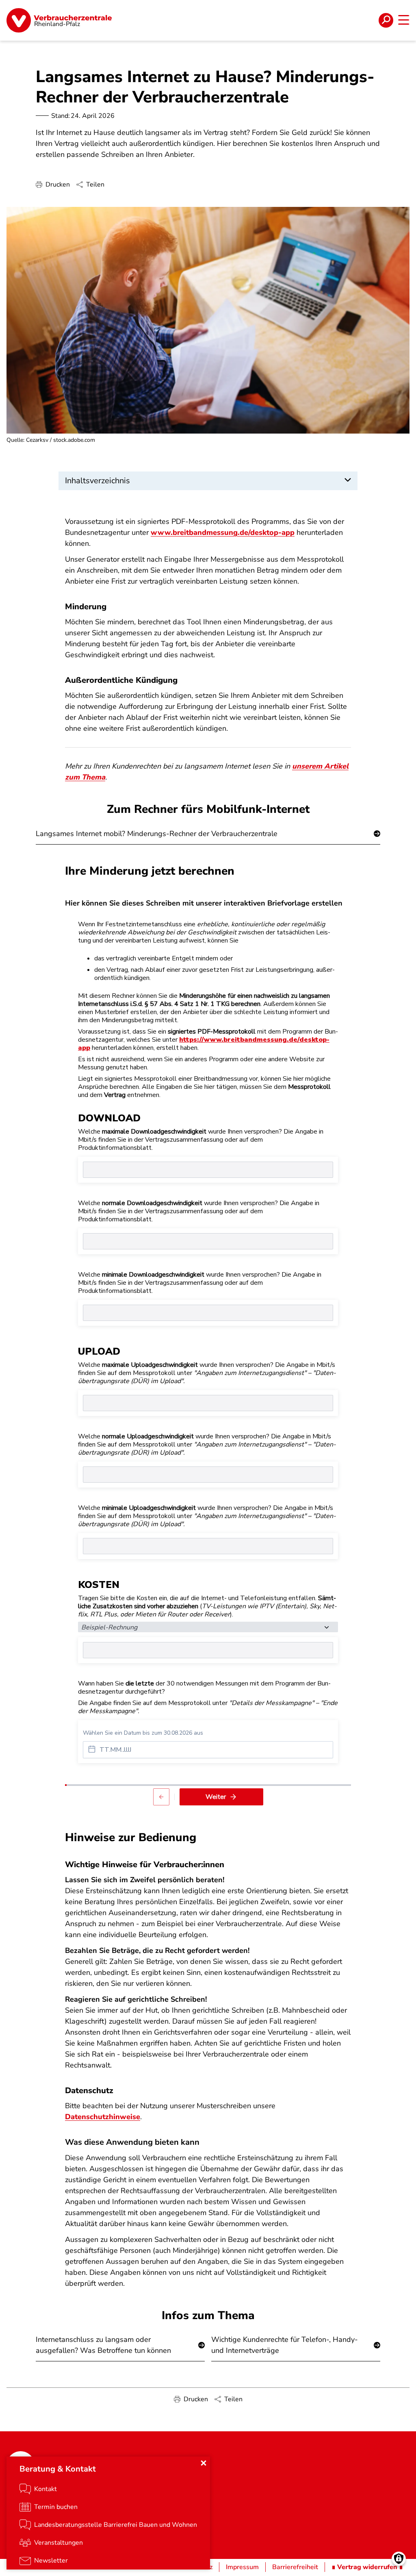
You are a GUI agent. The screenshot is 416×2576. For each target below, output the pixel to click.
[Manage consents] (399, 2559)
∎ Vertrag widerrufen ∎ (367, 2567)
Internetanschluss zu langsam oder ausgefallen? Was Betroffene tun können (103, 2345)
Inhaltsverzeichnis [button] (97, 481)
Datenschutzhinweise (103, 2117)
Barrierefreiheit (295, 2567)
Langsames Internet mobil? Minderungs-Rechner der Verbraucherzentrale (157, 834)
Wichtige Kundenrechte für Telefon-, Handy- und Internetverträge (285, 2345)
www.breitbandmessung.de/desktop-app (223, 532)
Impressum (242, 2567)
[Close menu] (204, 2463)
